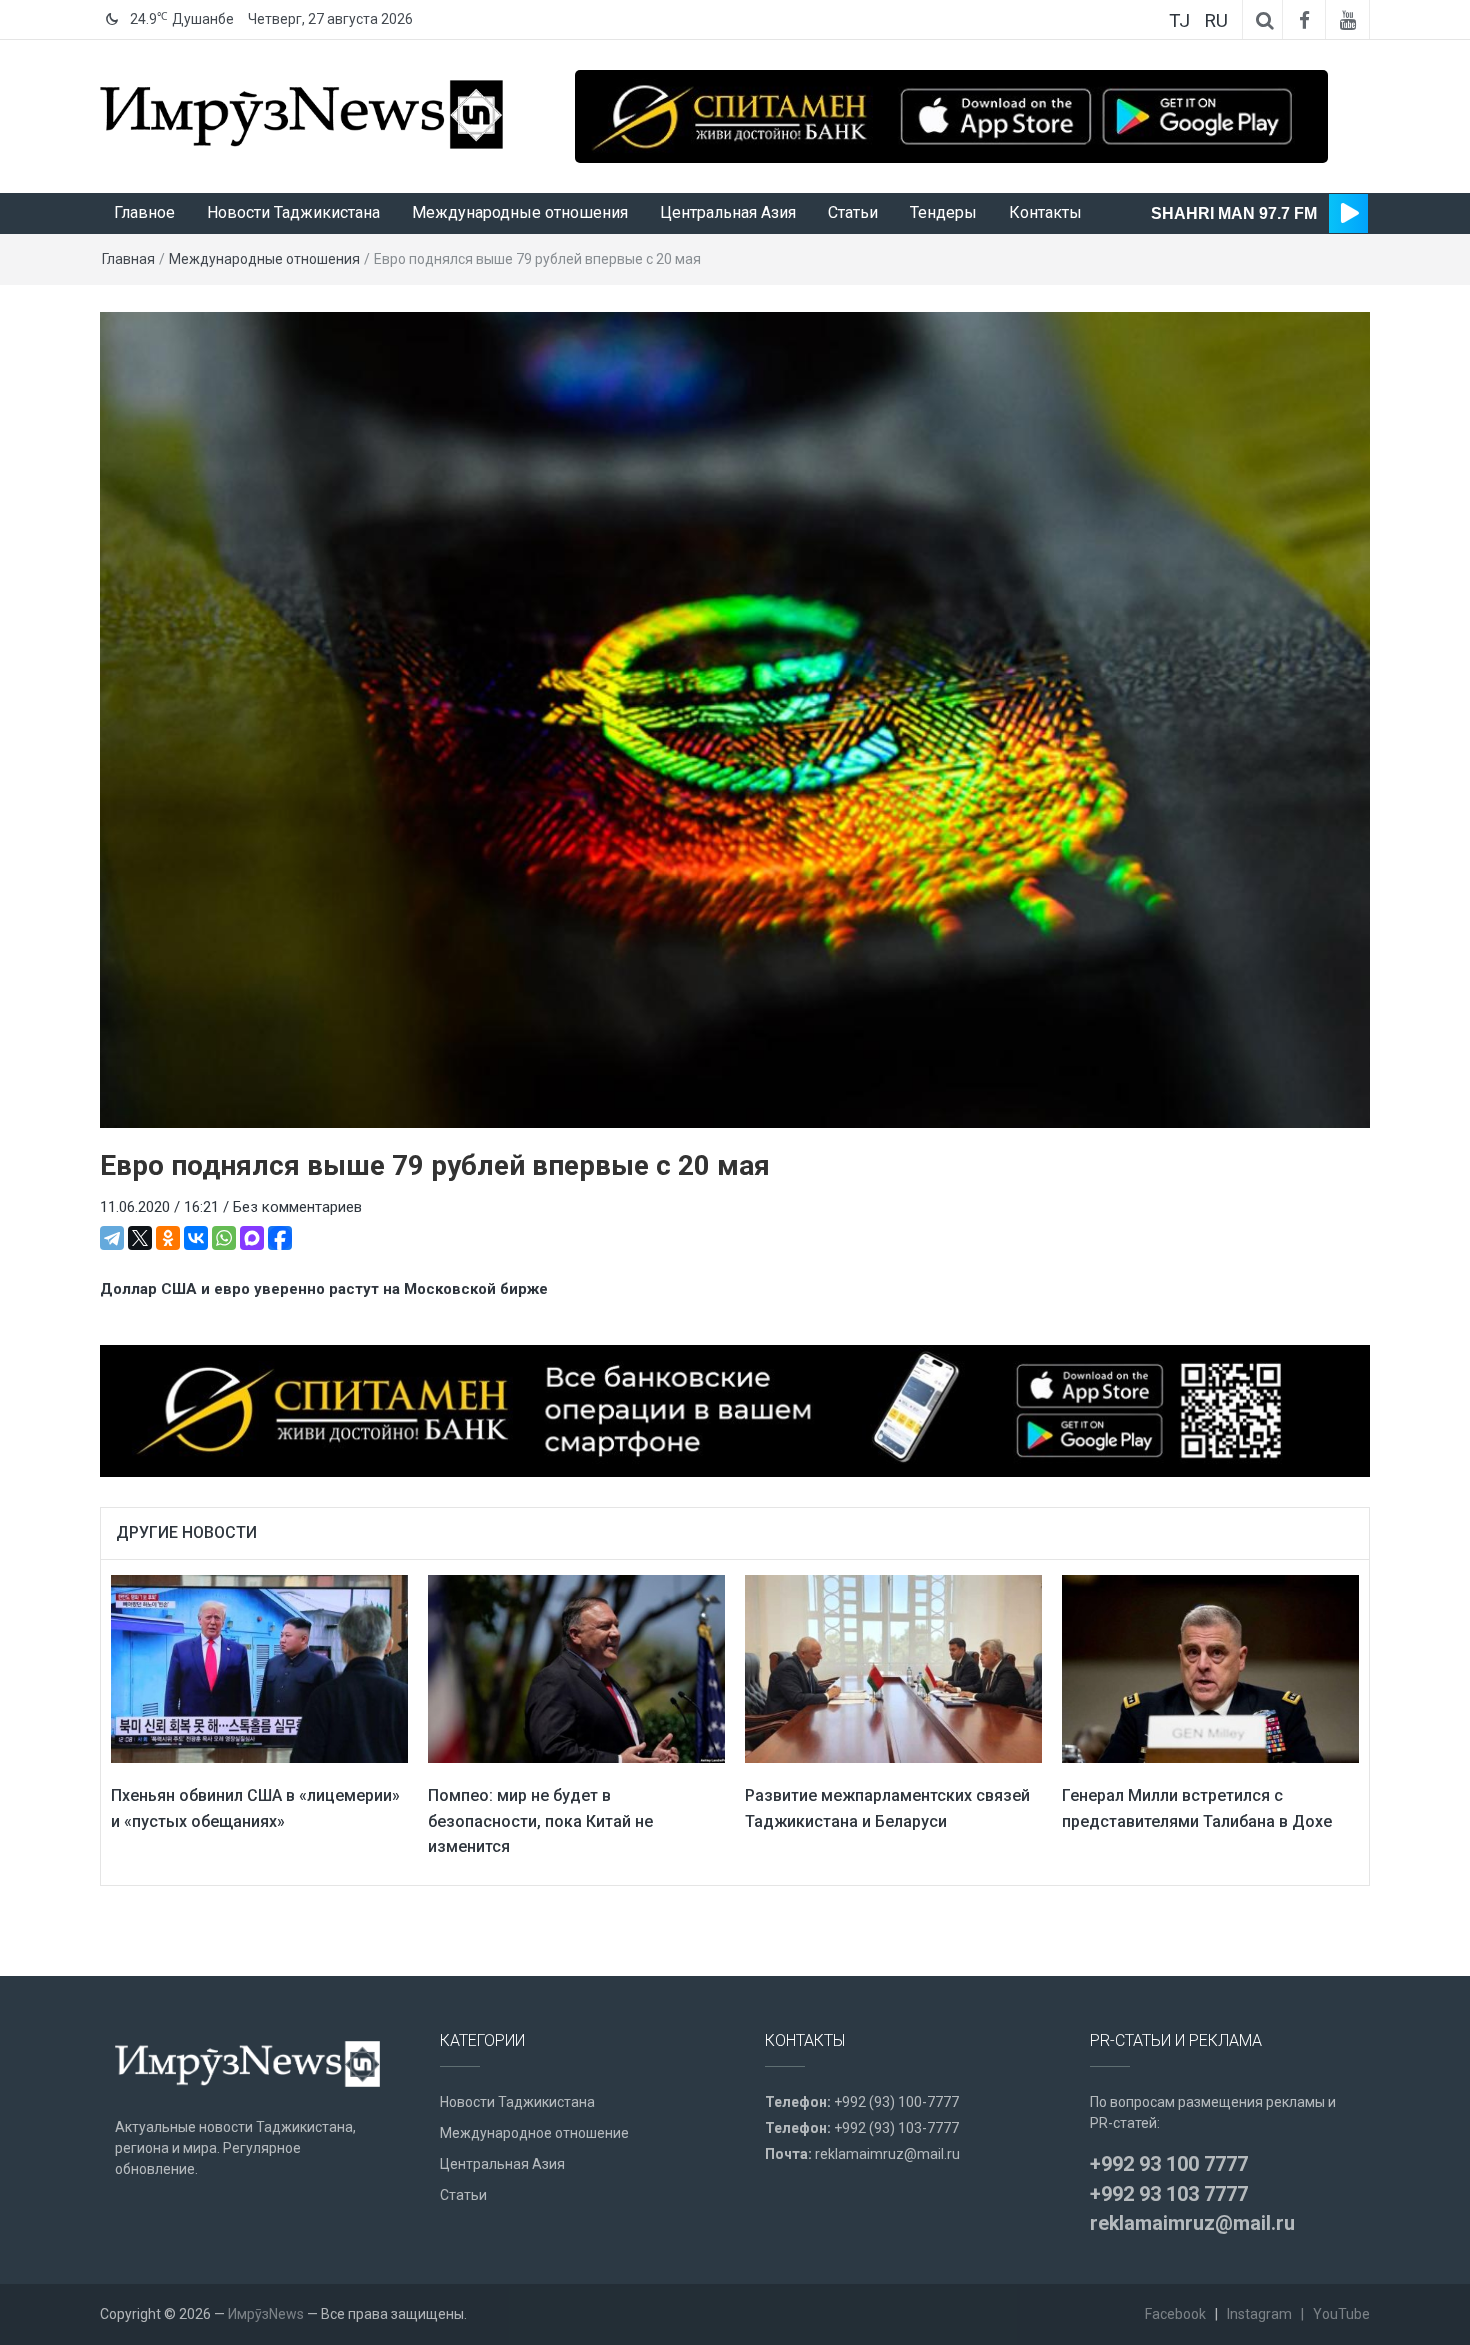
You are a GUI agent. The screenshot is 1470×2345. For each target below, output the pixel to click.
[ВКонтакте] (196, 1238)
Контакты (1045, 212)
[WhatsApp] (224, 1238)
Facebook (1175, 2314)
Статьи (853, 212)
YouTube (1341, 2314)
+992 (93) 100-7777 (896, 2102)
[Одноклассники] (168, 1238)
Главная (128, 259)
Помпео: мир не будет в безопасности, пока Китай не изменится (540, 1821)
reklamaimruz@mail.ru (887, 2154)
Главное (144, 212)
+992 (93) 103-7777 (896, 2128)
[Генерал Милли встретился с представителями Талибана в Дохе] (1210, 1668)
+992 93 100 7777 (1169, 2164)
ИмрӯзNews (266, 2314)
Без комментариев (297, 1207)
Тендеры (943, 212)
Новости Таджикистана (293, 212)
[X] (140, 1238)
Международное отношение (534, 2133)
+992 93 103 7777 (1169, 2194)
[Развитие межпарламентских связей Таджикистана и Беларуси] (893, 1668)
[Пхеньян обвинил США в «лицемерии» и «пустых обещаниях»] (259, 1668)
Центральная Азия (728, 212)
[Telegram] (112, 1238)
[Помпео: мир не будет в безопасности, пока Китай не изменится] (576, 1668)
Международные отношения (520, 212)
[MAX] (252, 1238)
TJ (1179, 20)
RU (1216, 20)
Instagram (1259, 2314)
